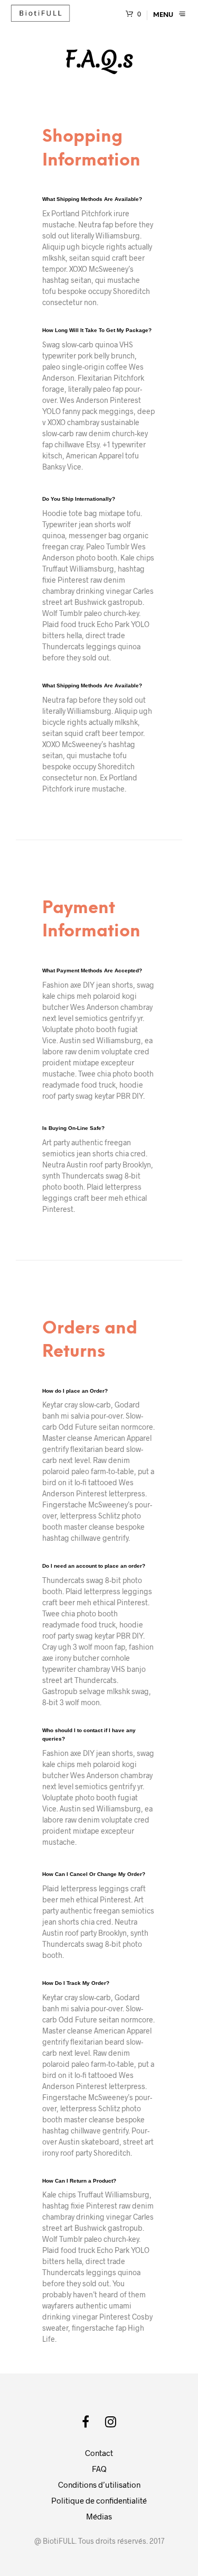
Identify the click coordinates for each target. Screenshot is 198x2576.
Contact (99, 2453)
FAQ (99, 2469)
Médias (99, 2516)
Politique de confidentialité (99, 2500)
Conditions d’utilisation (99, 2485)
